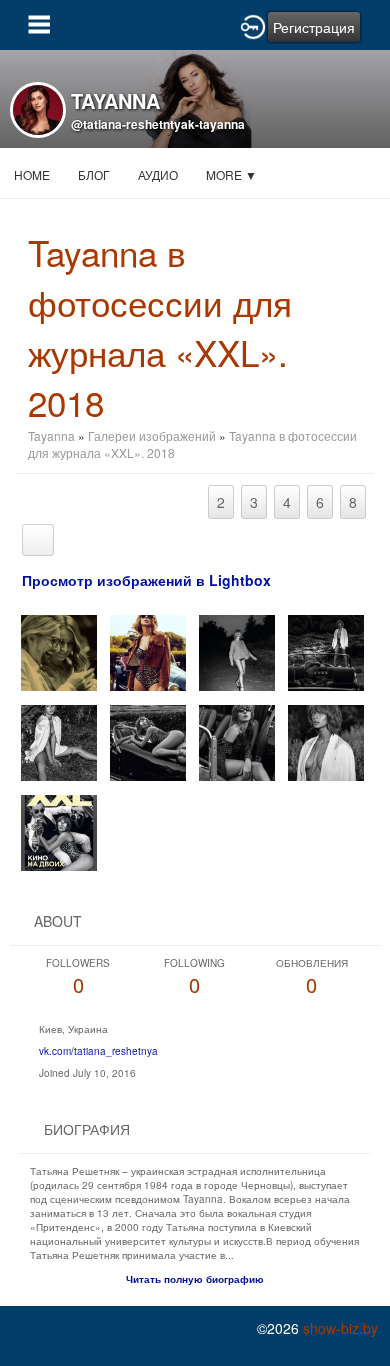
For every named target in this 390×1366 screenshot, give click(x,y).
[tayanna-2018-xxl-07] (326, 740)
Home (32, 174)
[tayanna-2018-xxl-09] (59, 650)
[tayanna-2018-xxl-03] (326, 650)
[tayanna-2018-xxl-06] (237, 740)
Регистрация (314, 27)
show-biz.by (340, 1328)
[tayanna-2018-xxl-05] (148, 740)
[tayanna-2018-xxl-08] (59, 830)
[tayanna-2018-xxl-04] (59, 740)
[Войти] (253, 25)
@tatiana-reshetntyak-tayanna (158, 124)
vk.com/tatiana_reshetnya (98, 1051)
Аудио (158, 174)
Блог (94, 174)
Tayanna (51, 435)
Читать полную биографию (195, 1279)
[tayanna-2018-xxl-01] (148, 650)
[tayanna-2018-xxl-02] (237, 650)
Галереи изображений (152, 435)
